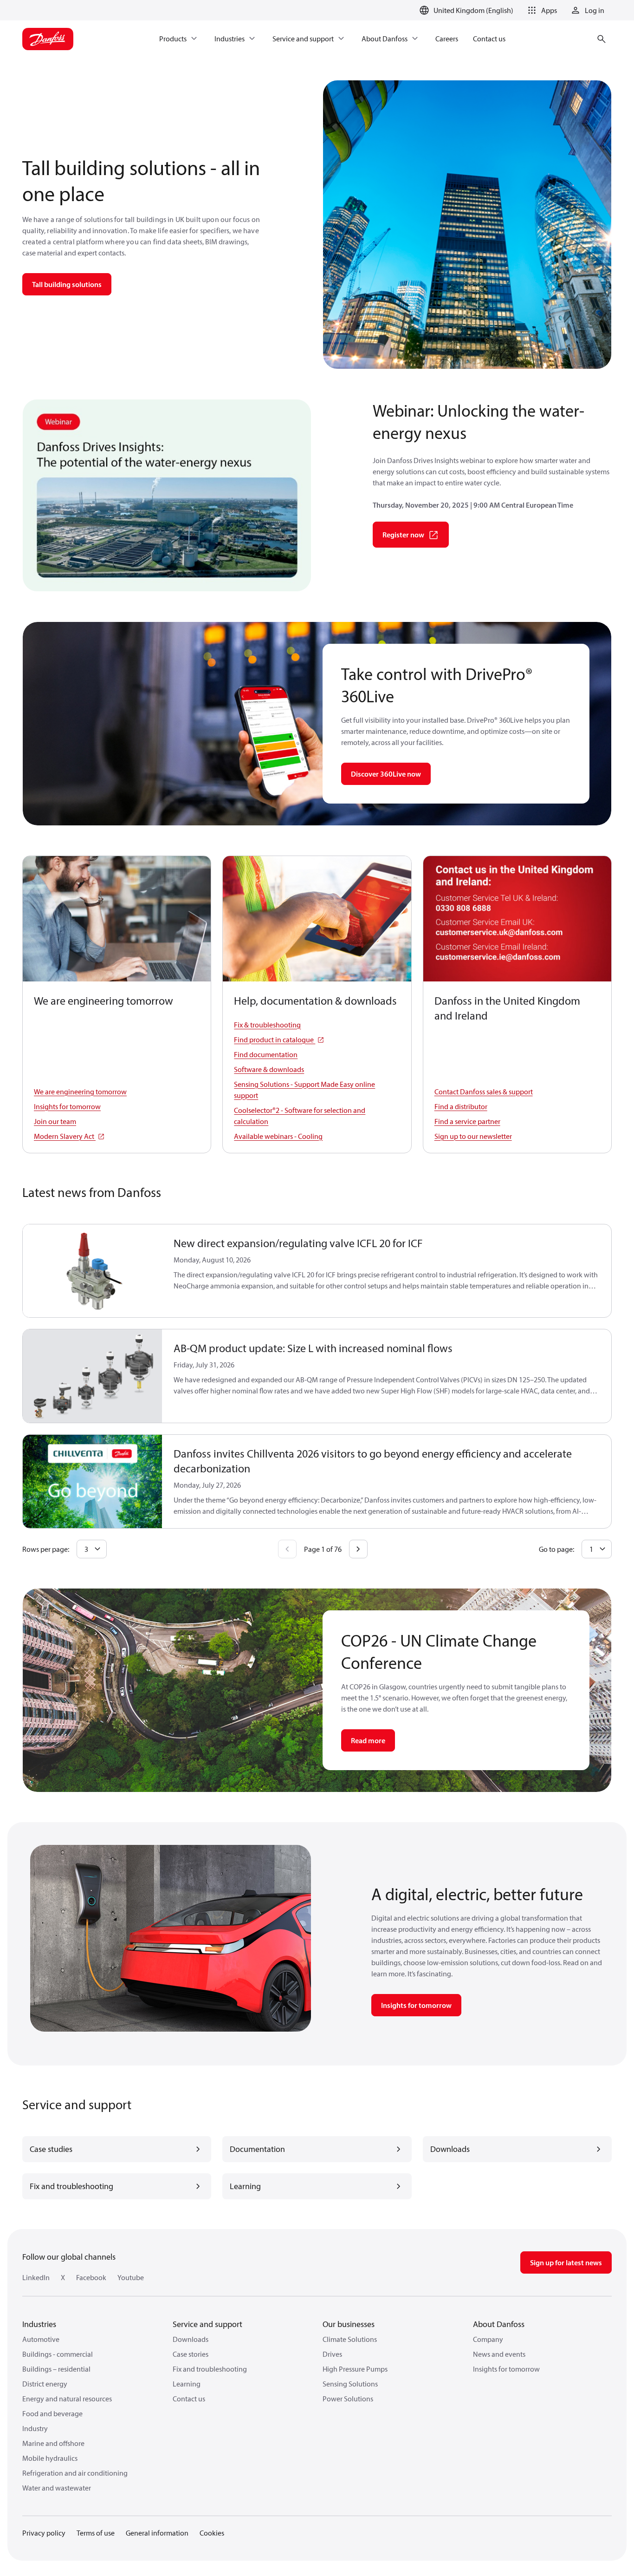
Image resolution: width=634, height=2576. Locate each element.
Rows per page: (46, 1549)
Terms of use (96, 2533)
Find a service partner (467, 1121)
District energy (45, 2384)
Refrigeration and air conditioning (75, 2473)
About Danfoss (499, 2324)
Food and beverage (52, 2413)
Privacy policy (44, 2533)
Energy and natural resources (67, 2399)
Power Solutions (348, 2399)
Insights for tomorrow (67, 1106)
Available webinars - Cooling (278, 1136)
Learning (187, 2384)
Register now (403, 535)
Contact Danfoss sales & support (484, 1092)
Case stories (191, 2354)
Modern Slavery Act (65, 1136)
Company (488, 2339)
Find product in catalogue (275, 1040)
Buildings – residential (56, 2369)
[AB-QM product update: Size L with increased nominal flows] (93, 1376)
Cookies (212, 2533)
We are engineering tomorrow (80, 1092)
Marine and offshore (53, 2443)
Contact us (189, 2399)
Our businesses (349, 2324)
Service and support (207, 2324)
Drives (332, 2354)
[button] (541, 10)
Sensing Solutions (350, 2384)
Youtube (131, 2277)
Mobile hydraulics (50, 2458)
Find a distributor (461, 1106)
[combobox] (92, 1549)
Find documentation (266, 1054)
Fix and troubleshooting (210, 2369)
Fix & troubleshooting (267, 1025)
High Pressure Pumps (355, 2369)
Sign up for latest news (566, 2262)
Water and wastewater (57, 2488)
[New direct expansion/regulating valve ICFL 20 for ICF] (93, 1271)
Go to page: (556, 1549)
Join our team (55, 1121)
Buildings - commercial (58, 2354)
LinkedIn (36, 2277)
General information (157, 2533)
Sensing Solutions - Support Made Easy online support (304, 1090)
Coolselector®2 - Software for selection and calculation (300, 1116)
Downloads (191, 2339)
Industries (39, 2324)
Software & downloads (269, 1069)
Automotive (41, 2339)
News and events (499, 2354)
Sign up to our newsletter (473, 1136)
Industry (35, 2428)
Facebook (91, 2277)
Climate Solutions (350, 2339)
